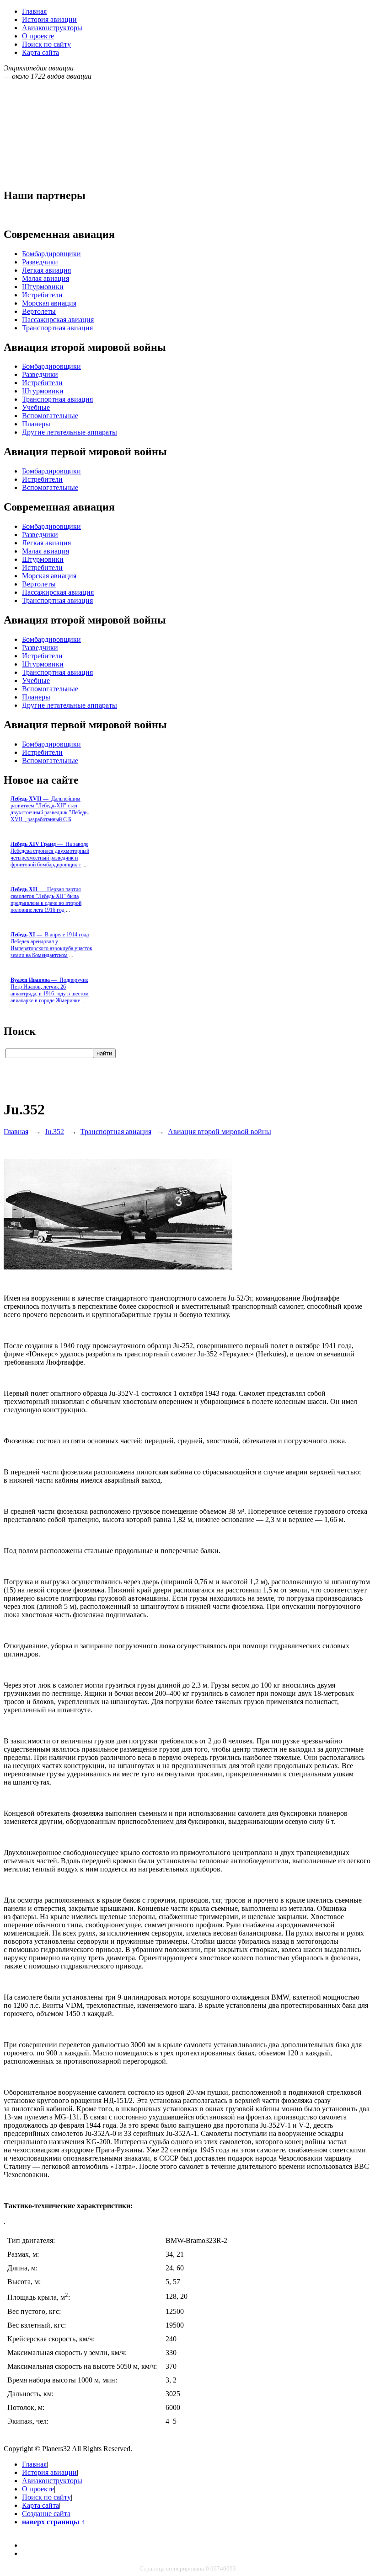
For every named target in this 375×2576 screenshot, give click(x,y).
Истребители (42, 295)
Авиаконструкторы (52, 28)
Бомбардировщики (51, 254)
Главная (34, 11)
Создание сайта (46, 2514)
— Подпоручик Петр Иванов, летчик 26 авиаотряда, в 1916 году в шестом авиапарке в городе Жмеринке (50, 990)
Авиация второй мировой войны (220, 1132)
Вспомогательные (50, 416)
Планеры (36, 424)
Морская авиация (49, 303)
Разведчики (40, 262)
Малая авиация (46, 278)
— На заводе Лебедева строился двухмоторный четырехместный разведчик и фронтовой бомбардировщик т (50, 854)
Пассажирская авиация (58, 320)
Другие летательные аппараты (70, 432)
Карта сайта (40, 52)
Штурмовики (43, 287)
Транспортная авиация (57, 328)
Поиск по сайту (46, 44)
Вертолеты (39, 311)
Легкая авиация (46, 270)
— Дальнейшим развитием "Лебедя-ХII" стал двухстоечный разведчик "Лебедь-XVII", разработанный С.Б (50, 809)
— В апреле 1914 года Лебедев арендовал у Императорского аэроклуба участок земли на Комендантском (51, 945)
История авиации (49, 19)
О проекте (38, 36)
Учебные (36, 407)
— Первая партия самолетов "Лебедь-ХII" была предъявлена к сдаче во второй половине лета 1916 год (46, 900)
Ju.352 (54, 1132)
